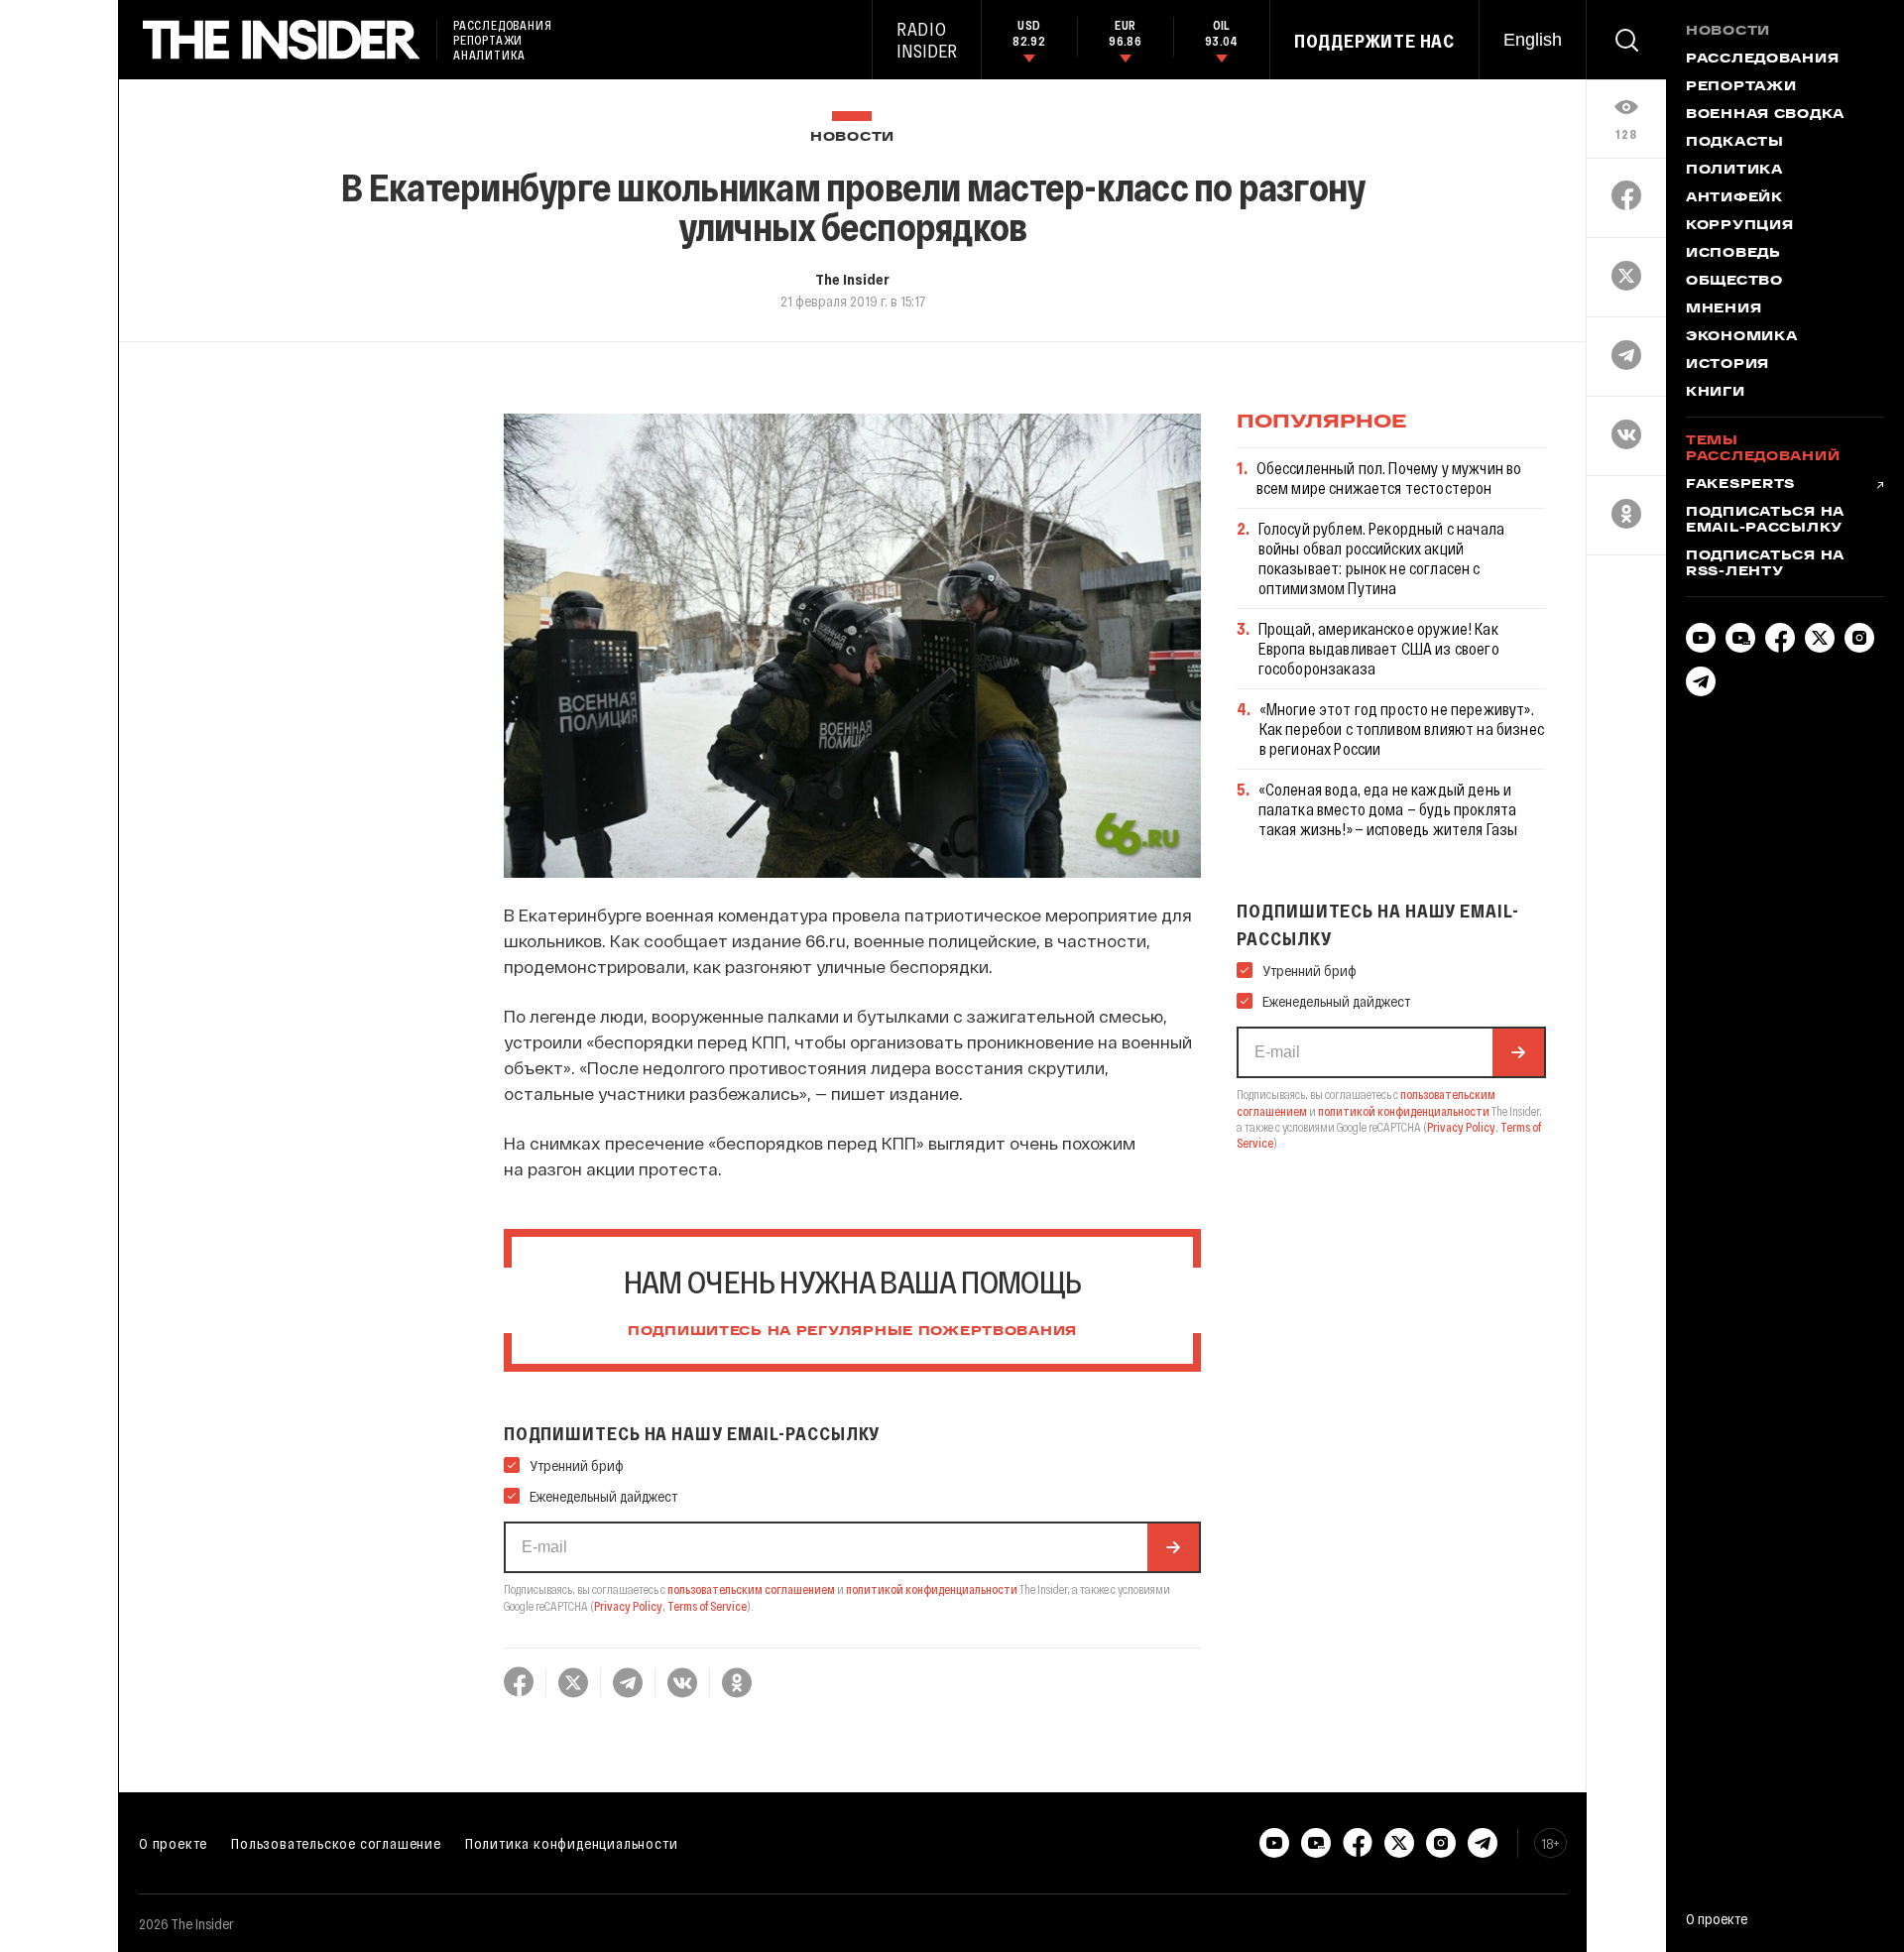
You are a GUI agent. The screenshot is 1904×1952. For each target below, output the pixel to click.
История (1727, 365)
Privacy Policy (628, 1606)
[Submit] (1173, 1547)
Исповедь (1733, 254)
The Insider (852, 279)
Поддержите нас (1374, 41)
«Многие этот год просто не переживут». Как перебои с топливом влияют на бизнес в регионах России (1402, 729)
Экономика (1741, 337)
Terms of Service (707, 1606)
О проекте (173, 1843)
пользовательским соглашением (751, 1589)
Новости (852, 137)
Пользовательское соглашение (336, 1843)
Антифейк (1734, 198)
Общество (1734, 282)
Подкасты (1735, 143)
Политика (1734, 171)
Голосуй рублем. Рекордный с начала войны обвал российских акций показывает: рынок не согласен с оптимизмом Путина (1381, 558)
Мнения (1724, 309)
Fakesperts (1740, 485)
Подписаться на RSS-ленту (1765, 564)
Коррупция (1739, 226)
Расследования (1762, 60)
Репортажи (1741, 87)
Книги (1716, 393)
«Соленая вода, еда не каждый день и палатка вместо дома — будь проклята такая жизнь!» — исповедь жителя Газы (1388, 809)
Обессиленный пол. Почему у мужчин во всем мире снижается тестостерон (1389, 478)
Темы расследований (1763, 449)
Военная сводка (1765, 115)
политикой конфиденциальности (932, 1589)
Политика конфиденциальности (572, 1843)
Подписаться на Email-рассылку (1765, 521)
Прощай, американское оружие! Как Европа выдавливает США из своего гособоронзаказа (1379, 648)
